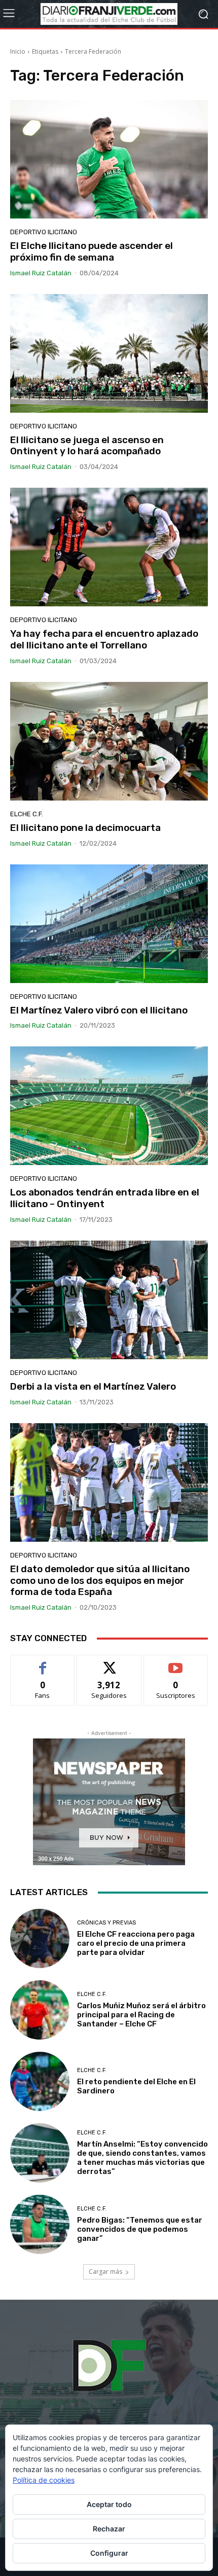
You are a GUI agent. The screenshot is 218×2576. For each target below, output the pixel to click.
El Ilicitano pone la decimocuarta (85, 828)
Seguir (109, 1663)
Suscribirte (176, 1663)
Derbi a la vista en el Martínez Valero (93, 1386)
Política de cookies (44, 2480)
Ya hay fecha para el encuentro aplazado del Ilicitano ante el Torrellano (104, 639)
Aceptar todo (109, 2504)
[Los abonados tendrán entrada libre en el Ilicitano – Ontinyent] (109, 1106)
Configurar (109, 2553)
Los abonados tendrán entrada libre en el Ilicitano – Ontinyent (105, 1198)
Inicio (18, 51)
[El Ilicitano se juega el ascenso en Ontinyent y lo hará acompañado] (109, 353)
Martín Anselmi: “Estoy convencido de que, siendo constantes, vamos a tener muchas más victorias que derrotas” (142, 2158)
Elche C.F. (27, 814)
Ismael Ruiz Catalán (41, 273)
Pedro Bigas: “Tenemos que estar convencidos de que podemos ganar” (140, 2229)
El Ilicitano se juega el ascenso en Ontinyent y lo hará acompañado (87, 446)
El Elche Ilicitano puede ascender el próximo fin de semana (92, 251)
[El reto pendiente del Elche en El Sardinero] (40, 2081)
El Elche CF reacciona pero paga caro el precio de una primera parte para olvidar (136, 1943)
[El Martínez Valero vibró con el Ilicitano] (109, 924)
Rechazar (109, 2529)
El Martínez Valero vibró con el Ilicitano (99, 1010)
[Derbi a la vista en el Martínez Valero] (109, 1300)
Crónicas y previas (106, 1923)
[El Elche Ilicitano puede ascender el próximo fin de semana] (109, 159)
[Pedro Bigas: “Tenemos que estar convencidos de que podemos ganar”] (40, 2224)
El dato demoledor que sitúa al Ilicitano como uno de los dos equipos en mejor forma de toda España (100, 1581)
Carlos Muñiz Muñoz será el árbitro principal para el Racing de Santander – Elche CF (141, 2015)
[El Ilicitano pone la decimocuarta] (109, 741)
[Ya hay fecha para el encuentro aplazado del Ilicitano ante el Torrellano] (109, 547)
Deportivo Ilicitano (44, 232)
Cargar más (105, 2272)
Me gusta (43, 1663)
